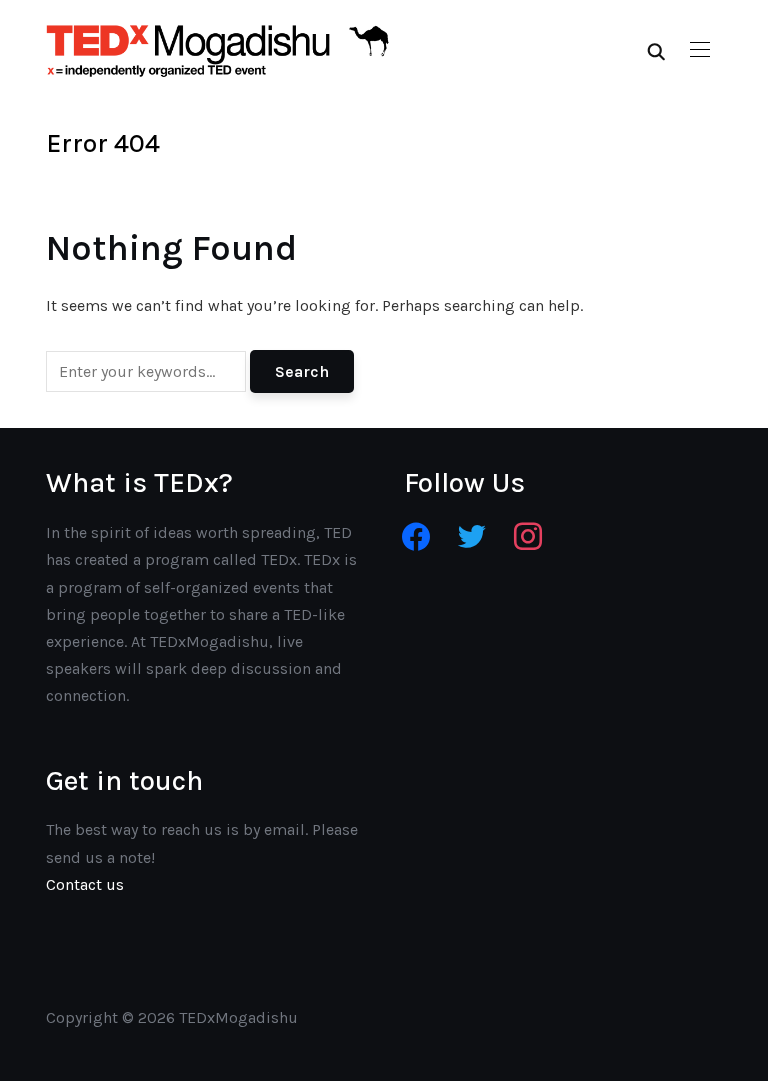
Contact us (85, 884)
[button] (700, 50)
